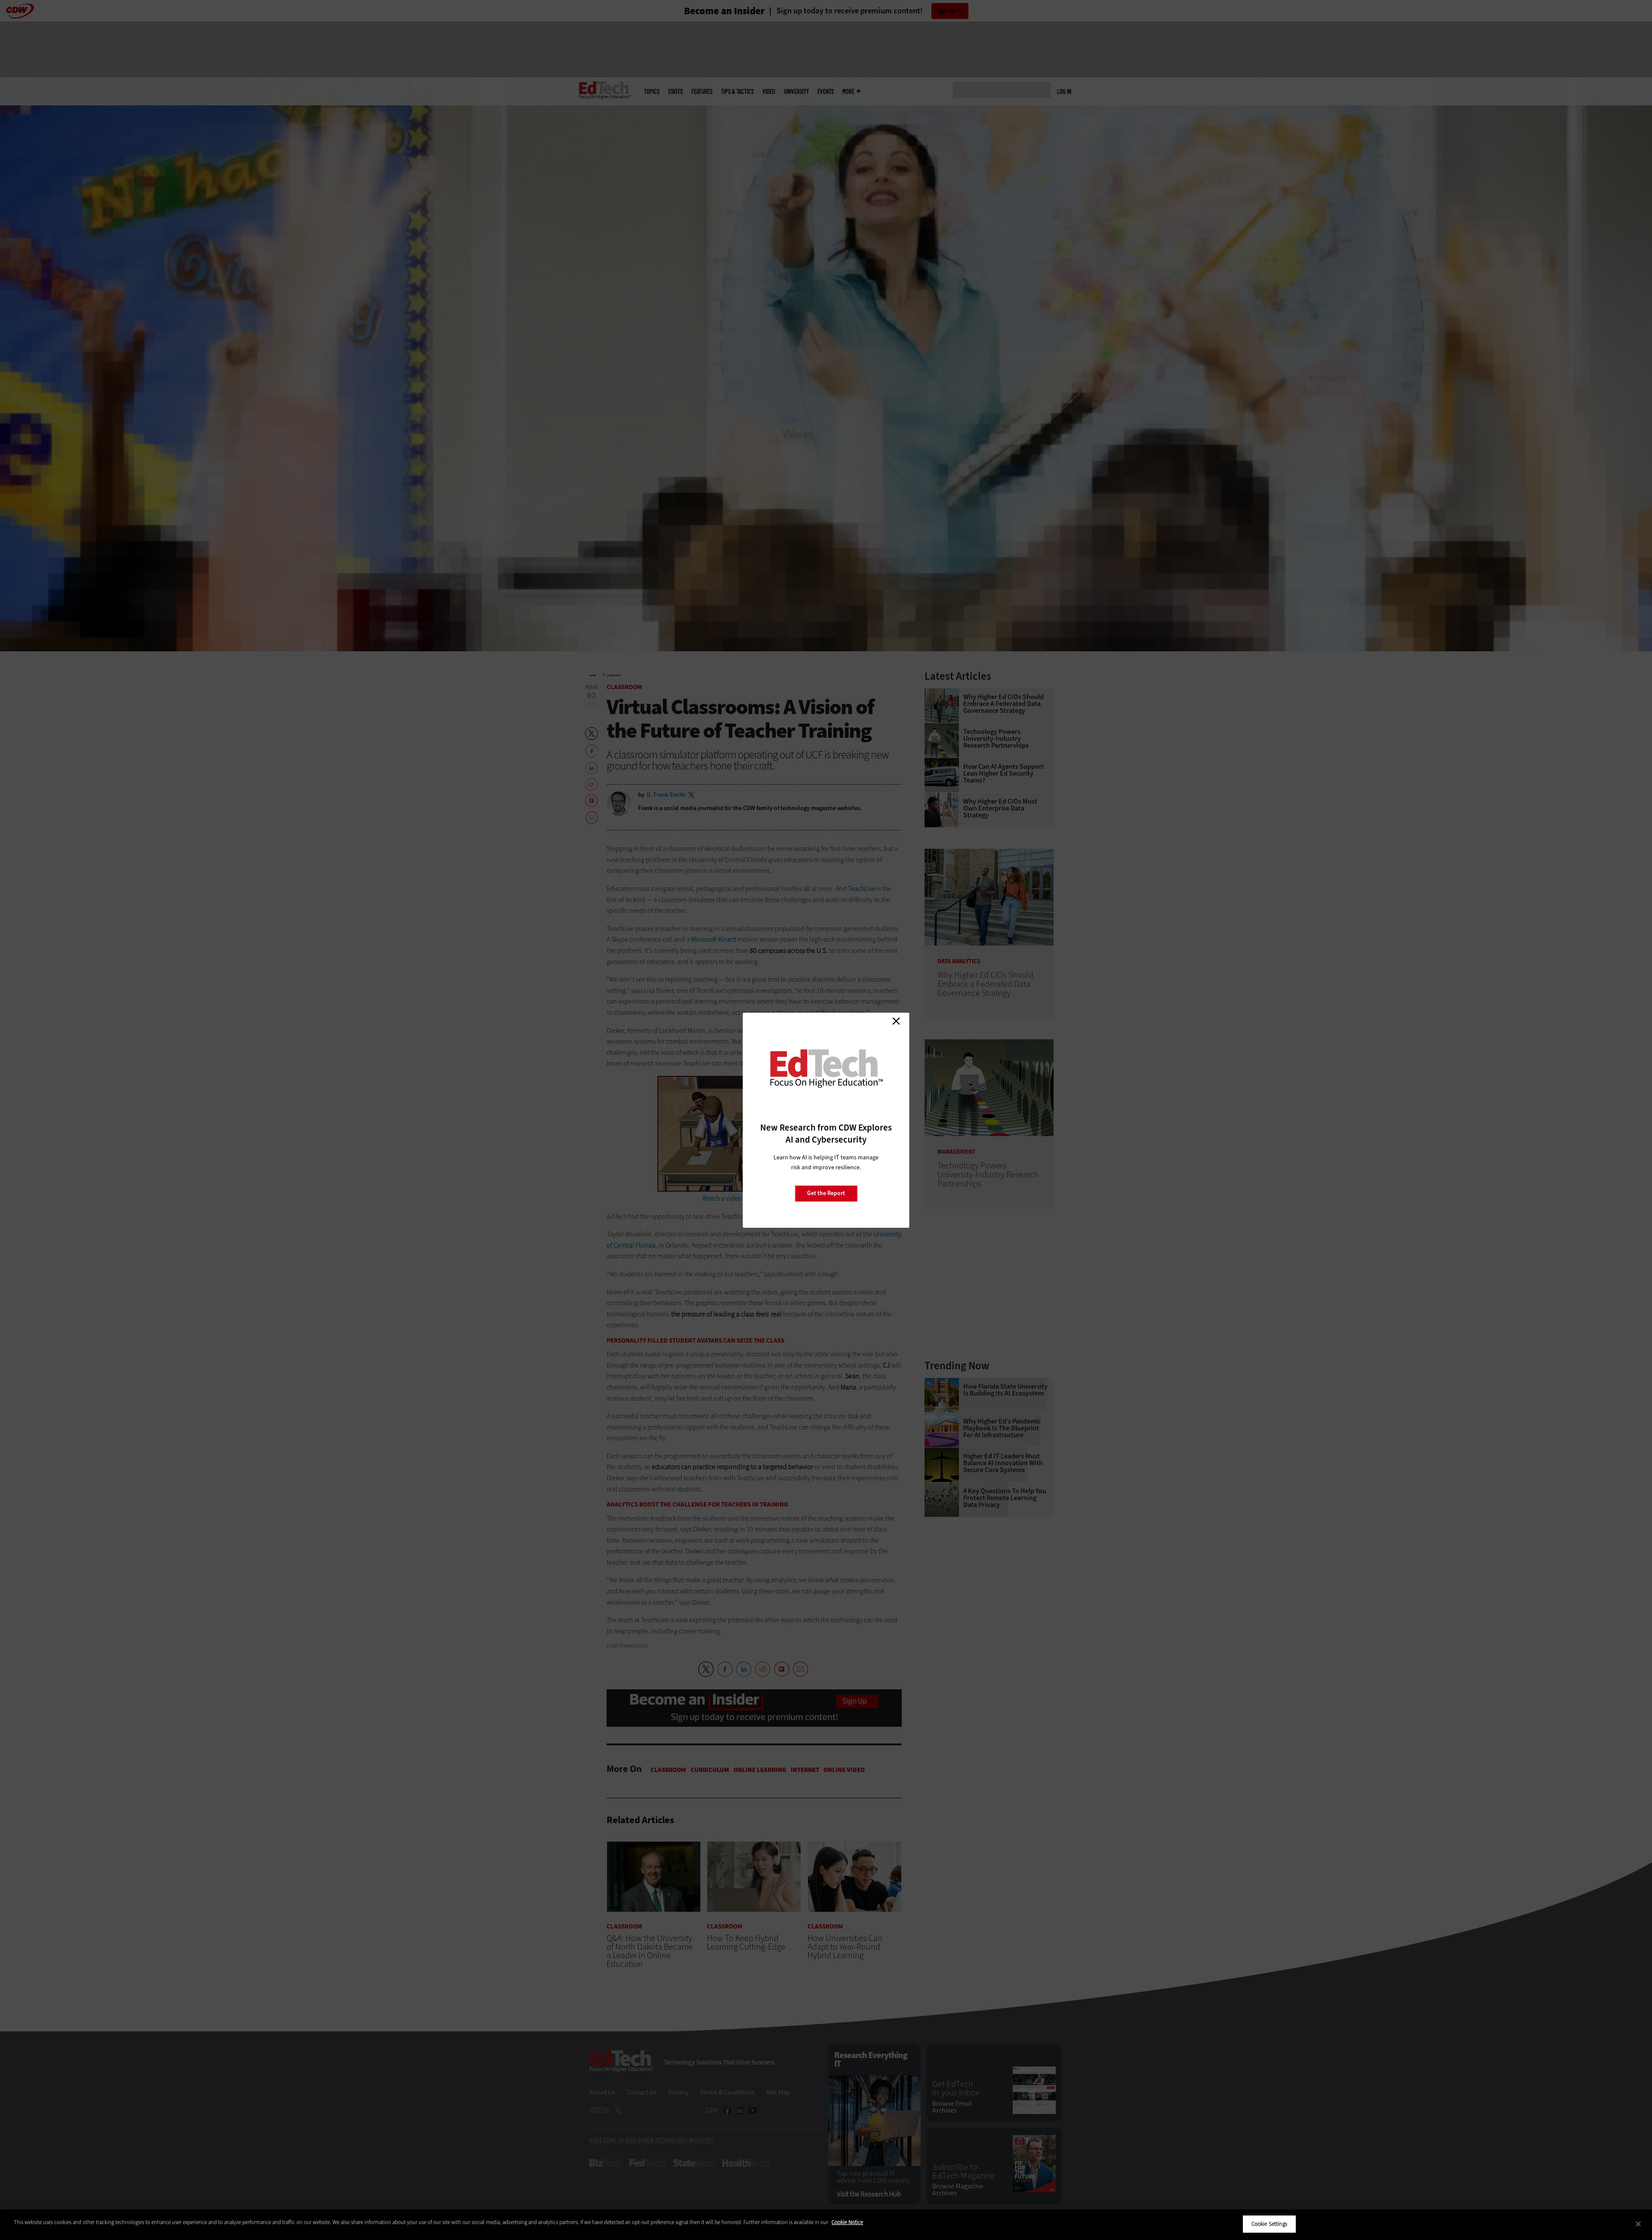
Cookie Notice (847, 2222)
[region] (826, 2225)
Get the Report (826, 1193)
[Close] (1638, 2224)
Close (896, 1021)
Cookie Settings (1269, 2224)
